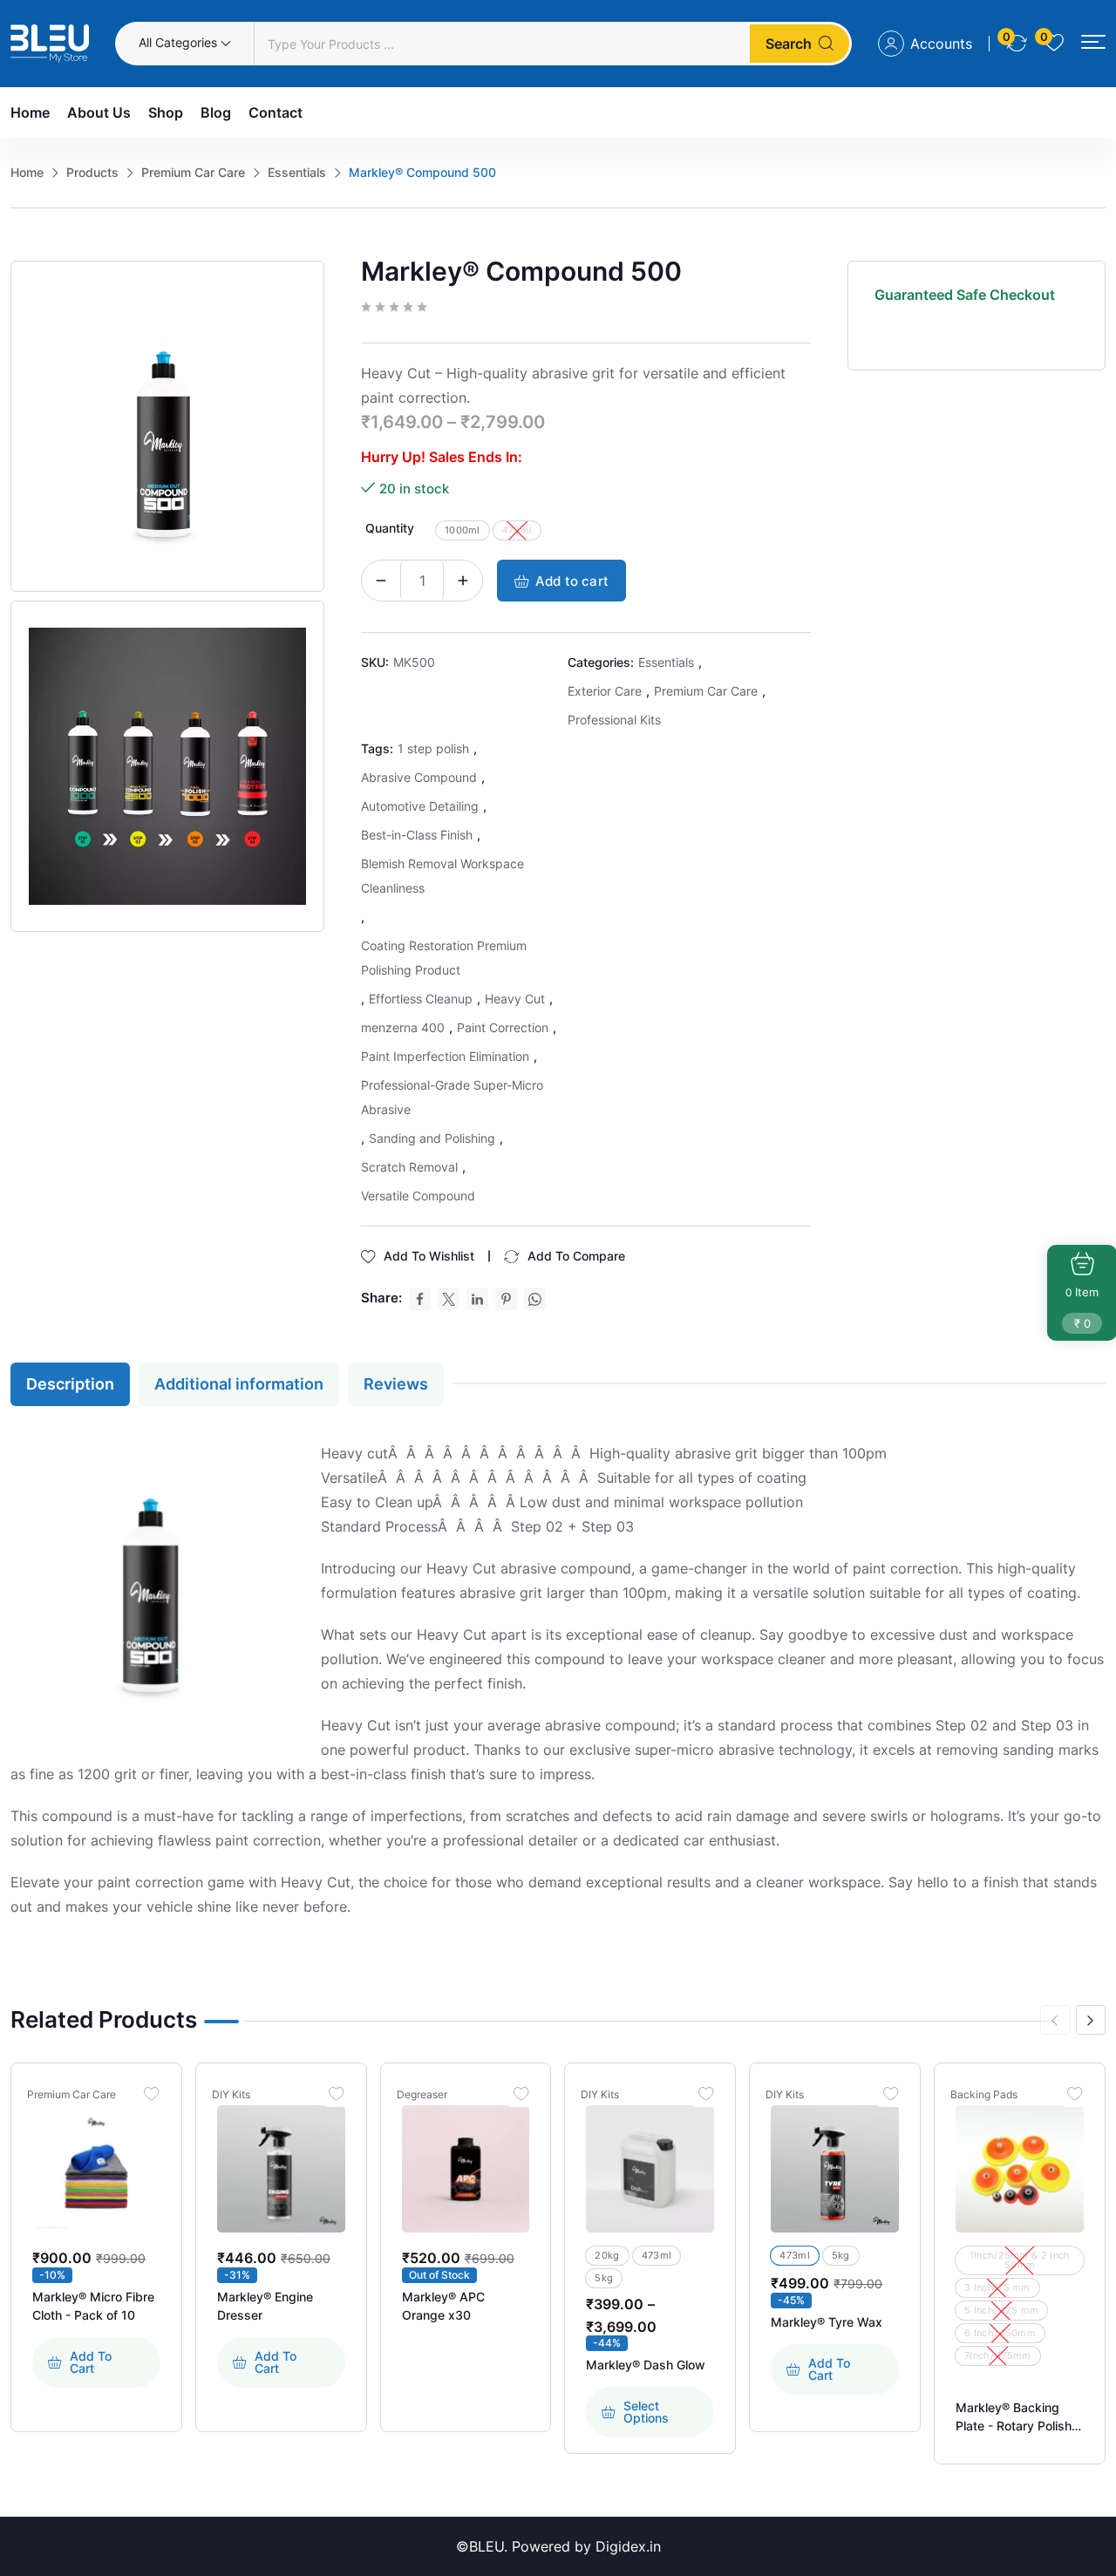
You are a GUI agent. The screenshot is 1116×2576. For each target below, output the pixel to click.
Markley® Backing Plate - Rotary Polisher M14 (1019, 2417)
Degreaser (422, 2095)
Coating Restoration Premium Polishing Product (444, 958)
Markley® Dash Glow (646, 2365)
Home (30, 112)
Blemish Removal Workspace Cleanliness (442, 876)
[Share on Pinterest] (506, 1299)
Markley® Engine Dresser (265, 2306)
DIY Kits (231, 2095)
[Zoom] (308, 277)
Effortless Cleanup (421, 999)
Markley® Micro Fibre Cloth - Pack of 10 (93, 2306)
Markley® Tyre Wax (827, 2322)
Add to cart (572, 581)
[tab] (75, 1384)
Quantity (390, 528)
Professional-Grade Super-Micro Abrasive (452, 1097)
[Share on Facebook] (420, 1299)
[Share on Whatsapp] (535, 1299)
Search (789, 44)
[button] (1093, 42)
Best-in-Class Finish (417, 835)
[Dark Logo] (50, 44)
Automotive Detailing (420, 806)
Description (70, 1384)
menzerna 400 (403, 1027)
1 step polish (433, 748)
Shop (166, 112)
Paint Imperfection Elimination (445, 1056)
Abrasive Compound (419, 777)
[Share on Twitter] (449, 1299)
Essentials (666, 662)
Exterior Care (605, 691)
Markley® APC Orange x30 (443, 2306)
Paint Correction (503, 1027)
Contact (276, 112)
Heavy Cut (515, 999)
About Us (99, 112)
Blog (216, 112)
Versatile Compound (418, 1196)
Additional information (239, 1384)
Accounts (941, 44)
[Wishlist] (152, 2093)
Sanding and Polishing (432, 1138)
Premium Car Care (706, 691)
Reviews (396, 1384)
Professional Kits (614, 720)
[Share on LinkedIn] (477, 1299)
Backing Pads (984, 2095)
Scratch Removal (409, 1167)
